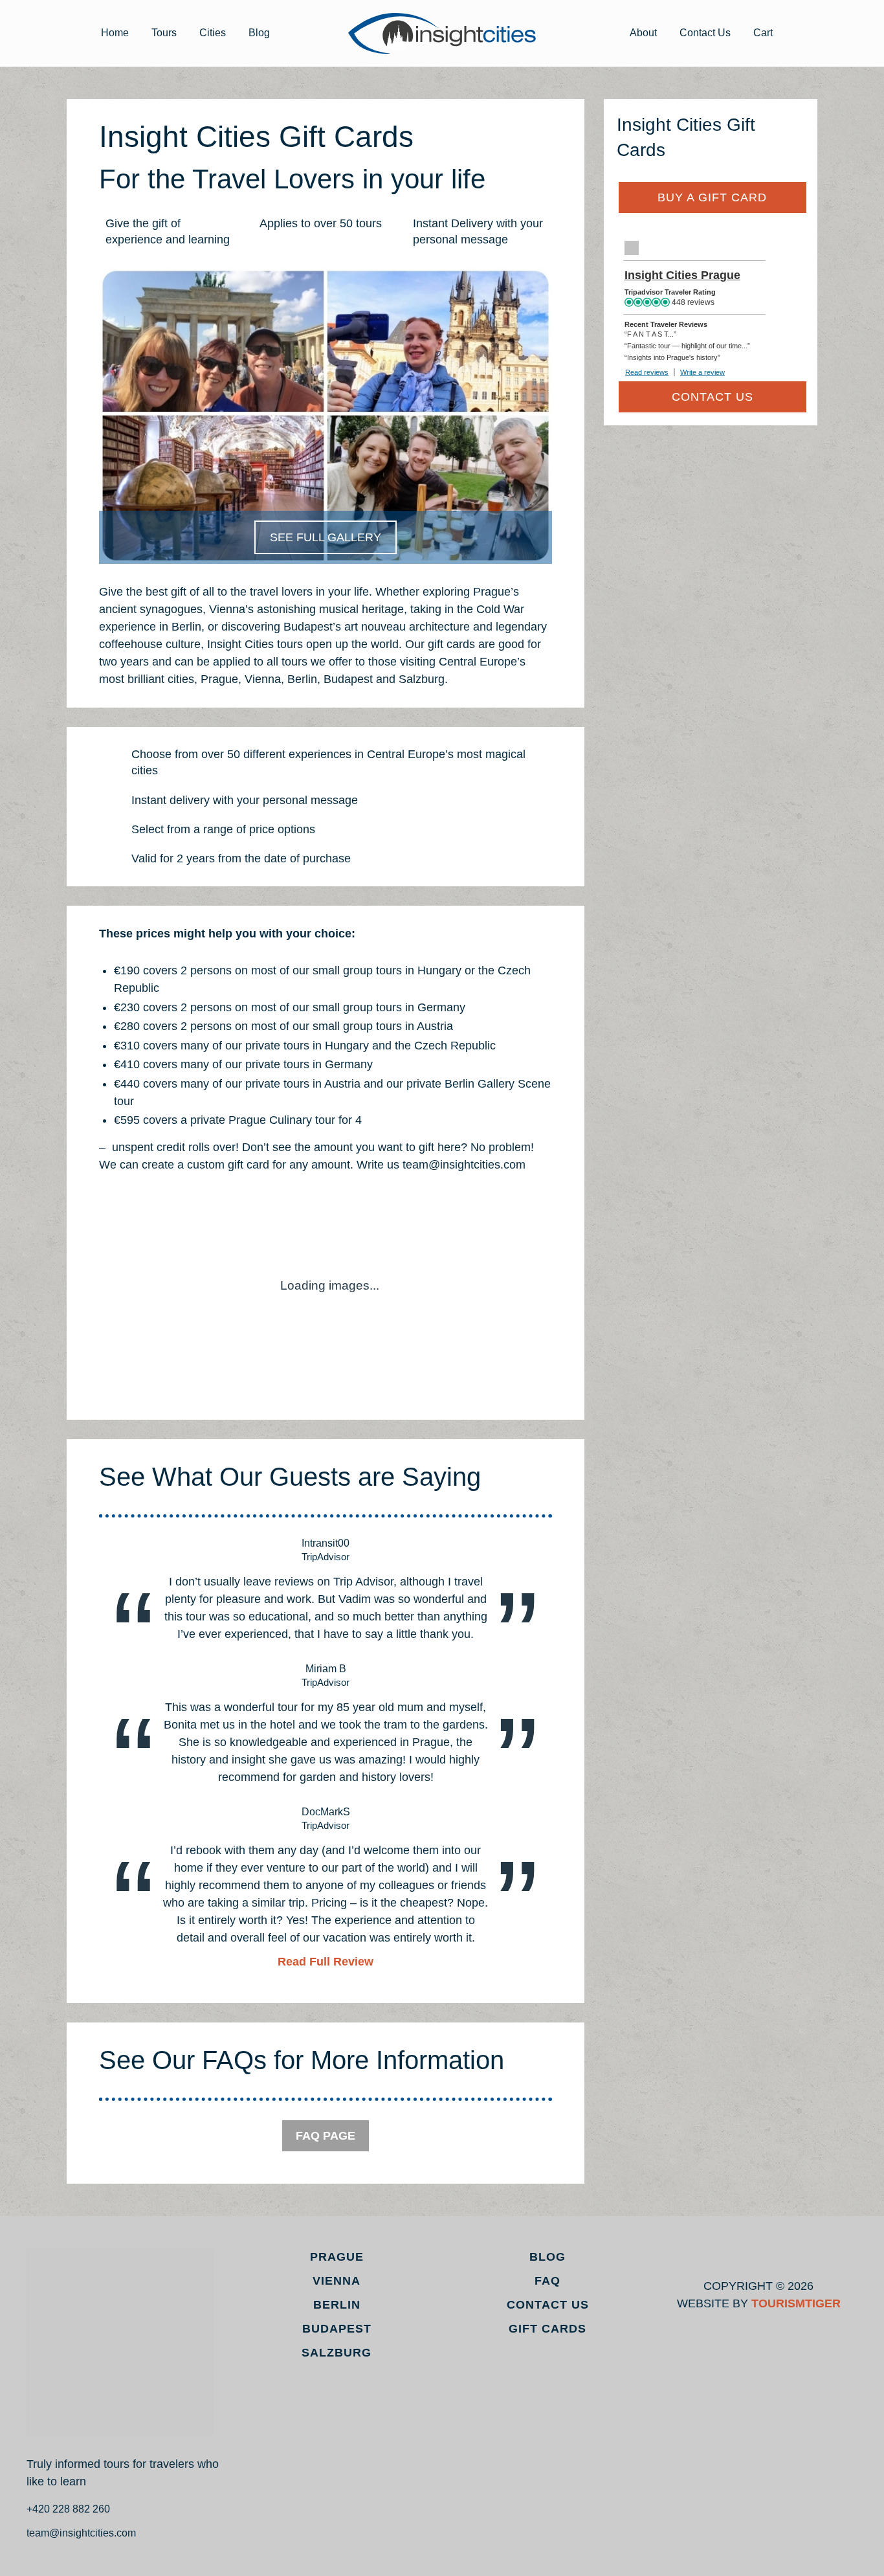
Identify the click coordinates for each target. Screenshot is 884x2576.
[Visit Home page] (442, 33)
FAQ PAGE (326, 2136)
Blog (259, 33)
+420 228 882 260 (68, 2509)
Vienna (337, 2281)
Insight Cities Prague (682, 275)
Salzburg (337, 2353)
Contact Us (705, 33)
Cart (763, 33)
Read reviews (647, 372)
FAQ (547, 2281)
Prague (337, 2257)
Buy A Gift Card (712, 197)
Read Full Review (326, 1962)
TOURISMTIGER (796, 2303)
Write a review (702, 372)
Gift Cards (547, 2329)
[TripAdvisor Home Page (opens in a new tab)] (632, 248)
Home (115, 33)
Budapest (337, 2329)
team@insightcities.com (81, 2533)
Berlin (337, 2305)
